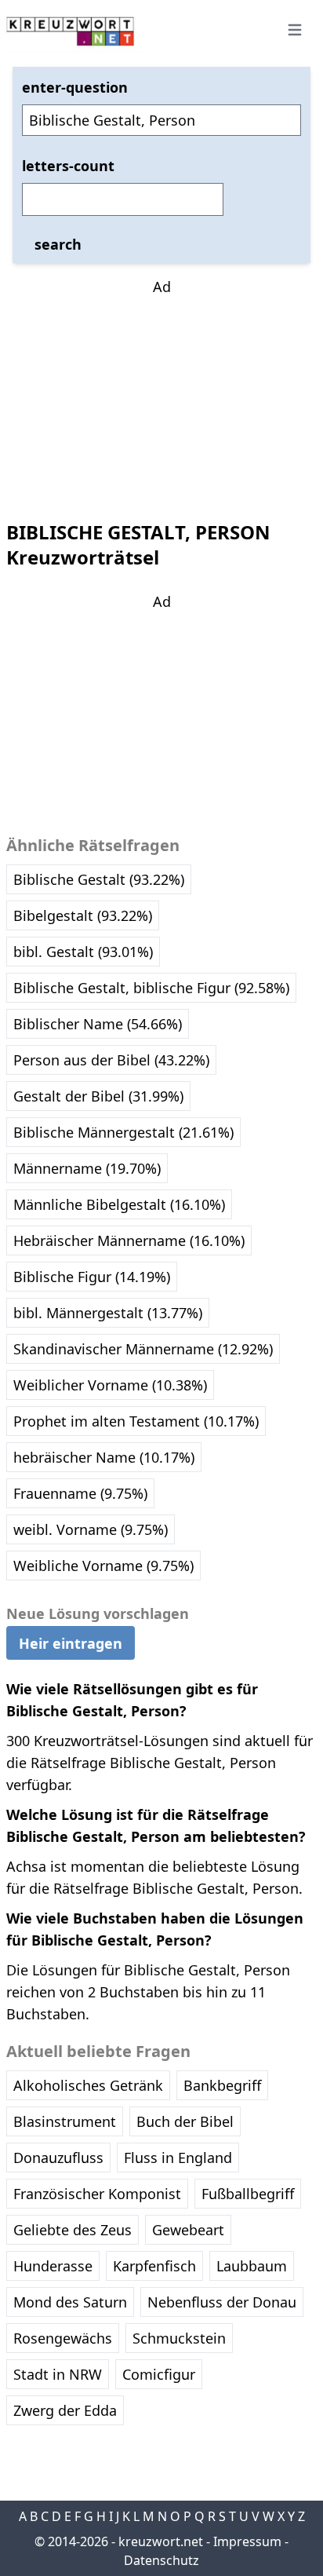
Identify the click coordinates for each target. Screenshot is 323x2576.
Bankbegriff (222, 2085)
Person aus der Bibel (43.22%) (111, 1060)
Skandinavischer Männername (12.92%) (143, 1349)
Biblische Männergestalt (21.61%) (123, 1132)
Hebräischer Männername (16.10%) (129, 1240)
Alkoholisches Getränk (88, 2085)
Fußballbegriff (248, 2194)
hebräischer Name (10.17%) (104, 1457)
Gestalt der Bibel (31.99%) (98, 1096)
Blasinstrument (65, 2121)
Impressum (247, 2541)
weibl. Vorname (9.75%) (91, 1529)
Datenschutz (161, 2560)
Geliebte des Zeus (73, 2230)
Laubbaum (252, 2266)
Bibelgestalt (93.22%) (83, 915)
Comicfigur (159, 2374)
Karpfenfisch (154, 2266)
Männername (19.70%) (87, 1168)
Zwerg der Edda (65, 2410)
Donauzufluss (58, 2158)
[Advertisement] (161, 396)
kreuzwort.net (161, 2541)
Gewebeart (188, 2230)
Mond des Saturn (70, 2302)
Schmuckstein (179, 2338)
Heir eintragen (71, 1643)
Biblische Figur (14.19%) (92, 1277)
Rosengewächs (63, 2338)
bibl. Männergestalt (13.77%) (108, 1313)
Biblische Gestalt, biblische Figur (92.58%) (151, 988)
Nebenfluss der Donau (222, 2302)
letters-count (68, 166)
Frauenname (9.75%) (80, 1493)
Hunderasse (53, 2266)
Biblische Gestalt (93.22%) (99, 879)
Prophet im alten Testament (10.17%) (136, 1421)
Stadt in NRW (58, 2374)
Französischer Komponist (97, 2194)
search (58, 244)
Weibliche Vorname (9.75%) (103, 1566)
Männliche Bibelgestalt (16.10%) (119, 1204)
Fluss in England (178, 2158)
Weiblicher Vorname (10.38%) (110, 1385)
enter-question (75, 87)
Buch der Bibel (185, 2121)
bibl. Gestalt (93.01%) (83, 952)
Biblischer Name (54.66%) (98, 1024)
